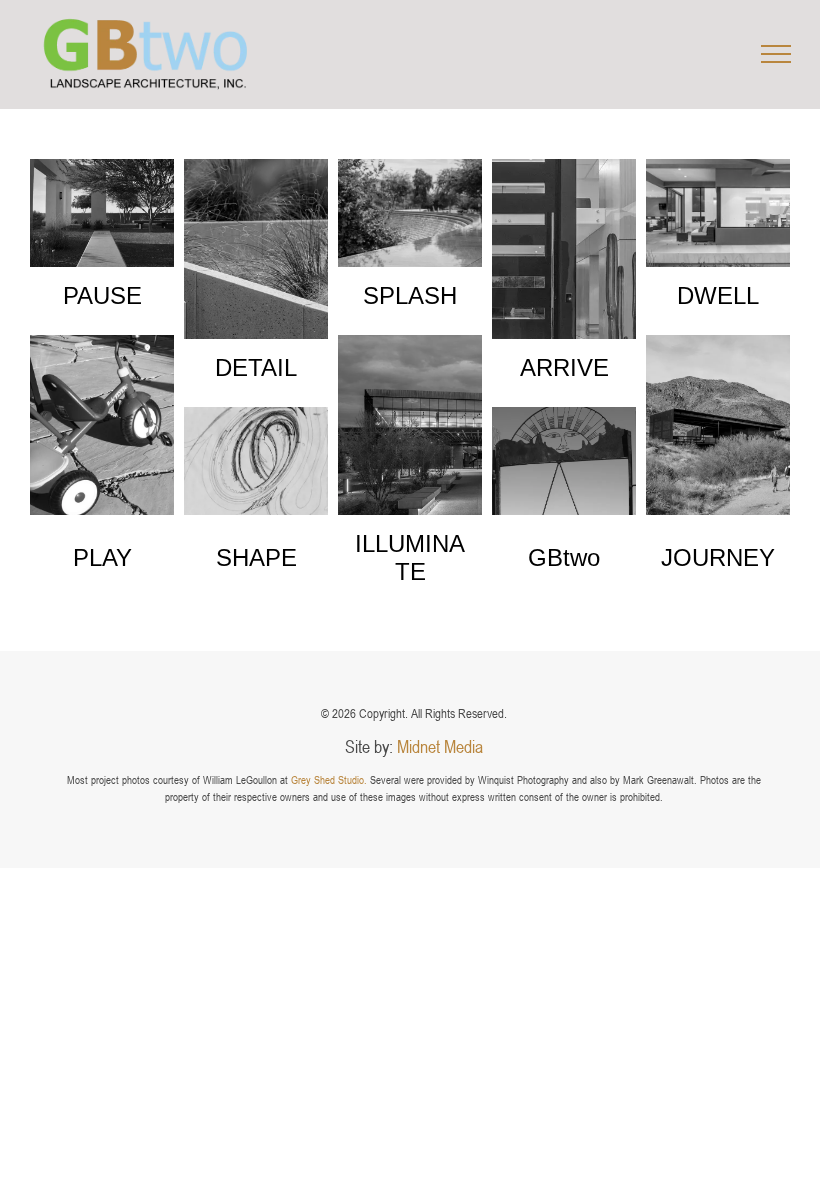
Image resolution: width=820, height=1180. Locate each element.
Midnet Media (440, 746)
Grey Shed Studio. (329, 779)
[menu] (776, 54)
